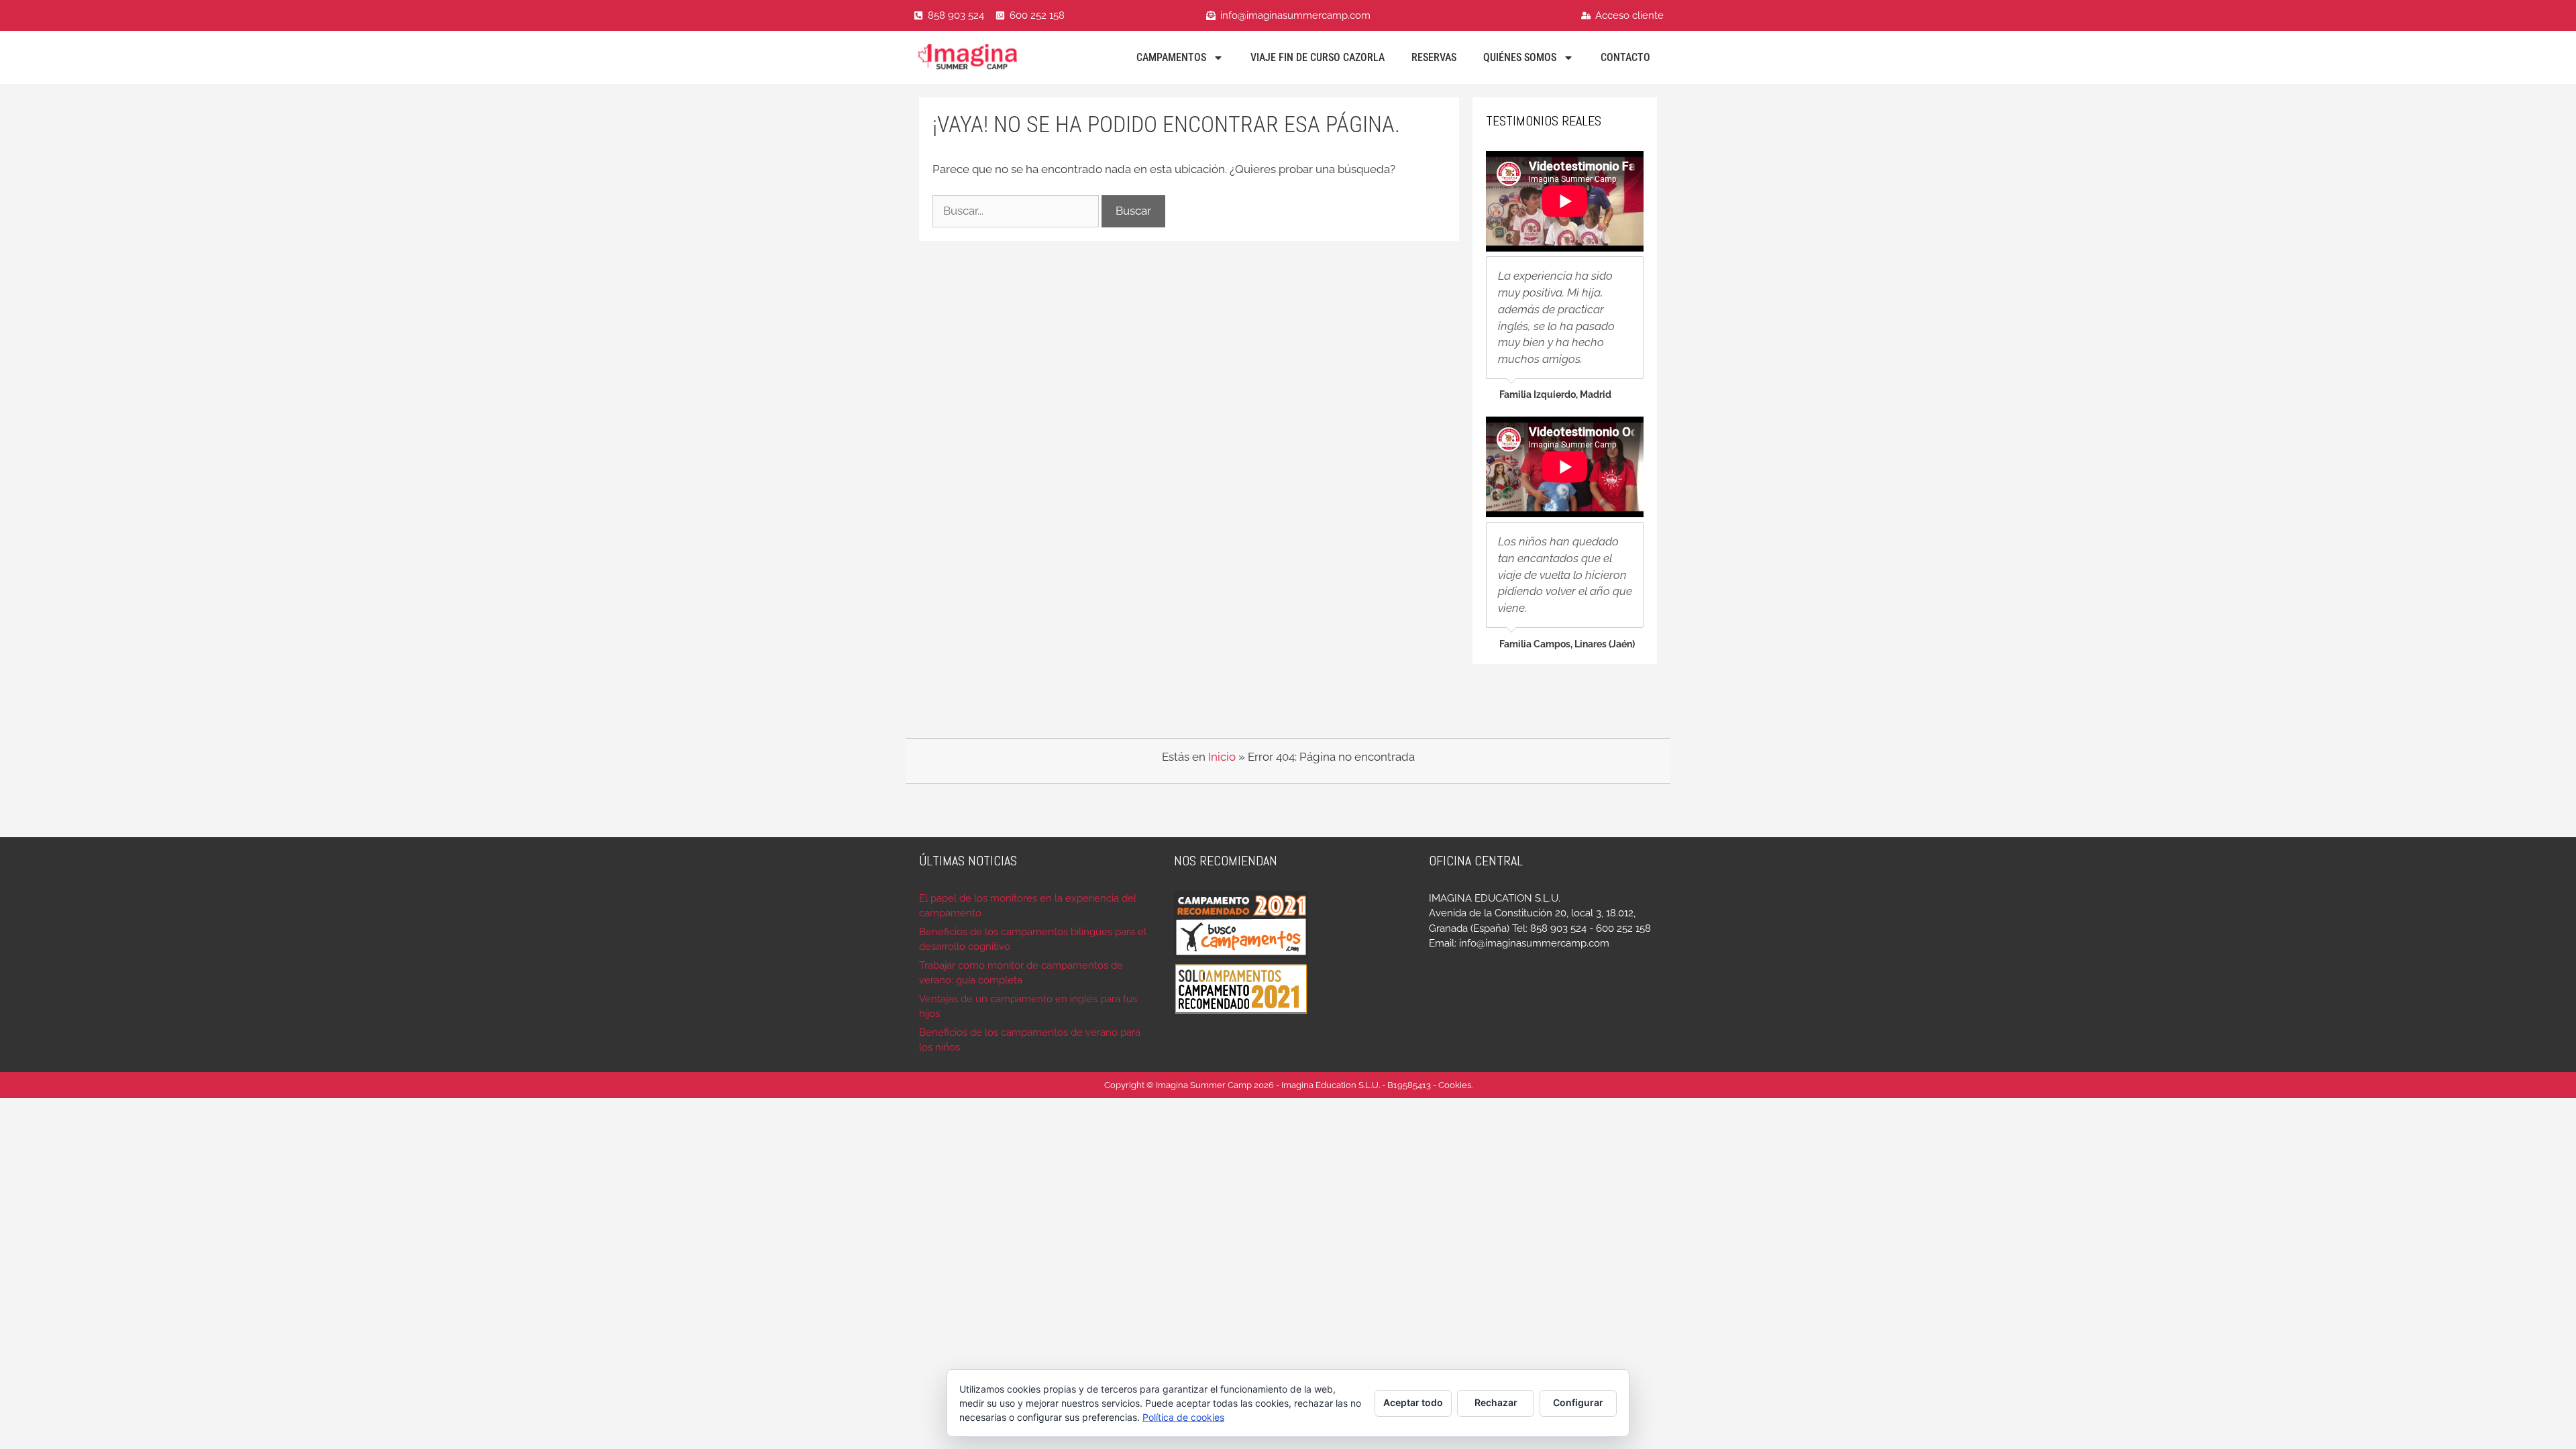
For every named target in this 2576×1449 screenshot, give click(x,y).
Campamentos (1171, 57)
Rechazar (1496, 1402)
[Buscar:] (1017, 211)
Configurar (1578, 1402)
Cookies (1455, 1085)
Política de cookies (1183, 1417)
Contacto (1625, 57)
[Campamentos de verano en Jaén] (986, 57)
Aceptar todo (1413, 1402)
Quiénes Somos (1520, 57)
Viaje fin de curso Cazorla (1318, 57)
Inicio (1222, 757)
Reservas (1434, 57)
